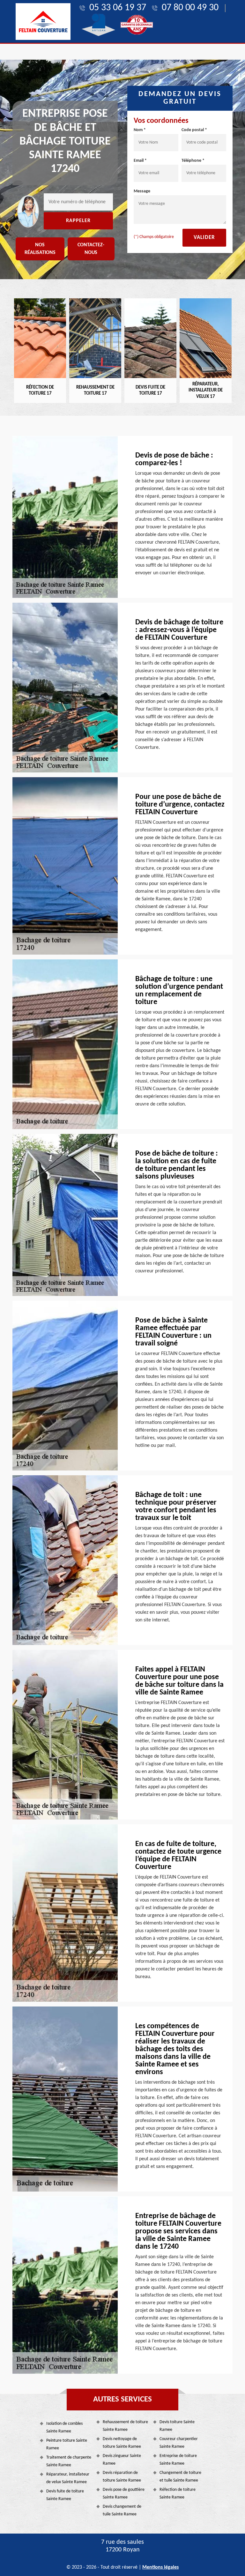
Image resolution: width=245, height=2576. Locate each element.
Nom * (140, 130)
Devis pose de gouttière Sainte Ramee (124, 2494)
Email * (140, 161)
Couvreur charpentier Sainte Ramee (179, 2443)
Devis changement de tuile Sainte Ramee (122, 2510)
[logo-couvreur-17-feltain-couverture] (43, 22)
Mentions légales (160, 2567)
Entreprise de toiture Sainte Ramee (178, 2460)
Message (142, 191)
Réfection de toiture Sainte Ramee (178, 2494)
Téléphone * (193, 161)
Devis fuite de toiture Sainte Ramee (65, 2495)
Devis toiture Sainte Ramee (177, 2426)
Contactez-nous (91, 249)
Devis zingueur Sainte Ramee (122, 2460)
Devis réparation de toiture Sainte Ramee (122, 2477)
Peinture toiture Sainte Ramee (67, 2444)
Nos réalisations (40, 249)
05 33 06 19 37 (118, 8)
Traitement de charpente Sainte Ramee (69, 2461)
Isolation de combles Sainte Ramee (64, 2427)
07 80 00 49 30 (190, 8)
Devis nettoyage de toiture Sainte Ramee (122, 2443)
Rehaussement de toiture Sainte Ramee (125, 2426)
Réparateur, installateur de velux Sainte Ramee (68, 2478)
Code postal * (194, 130)
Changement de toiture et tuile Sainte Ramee (180, 2477)
